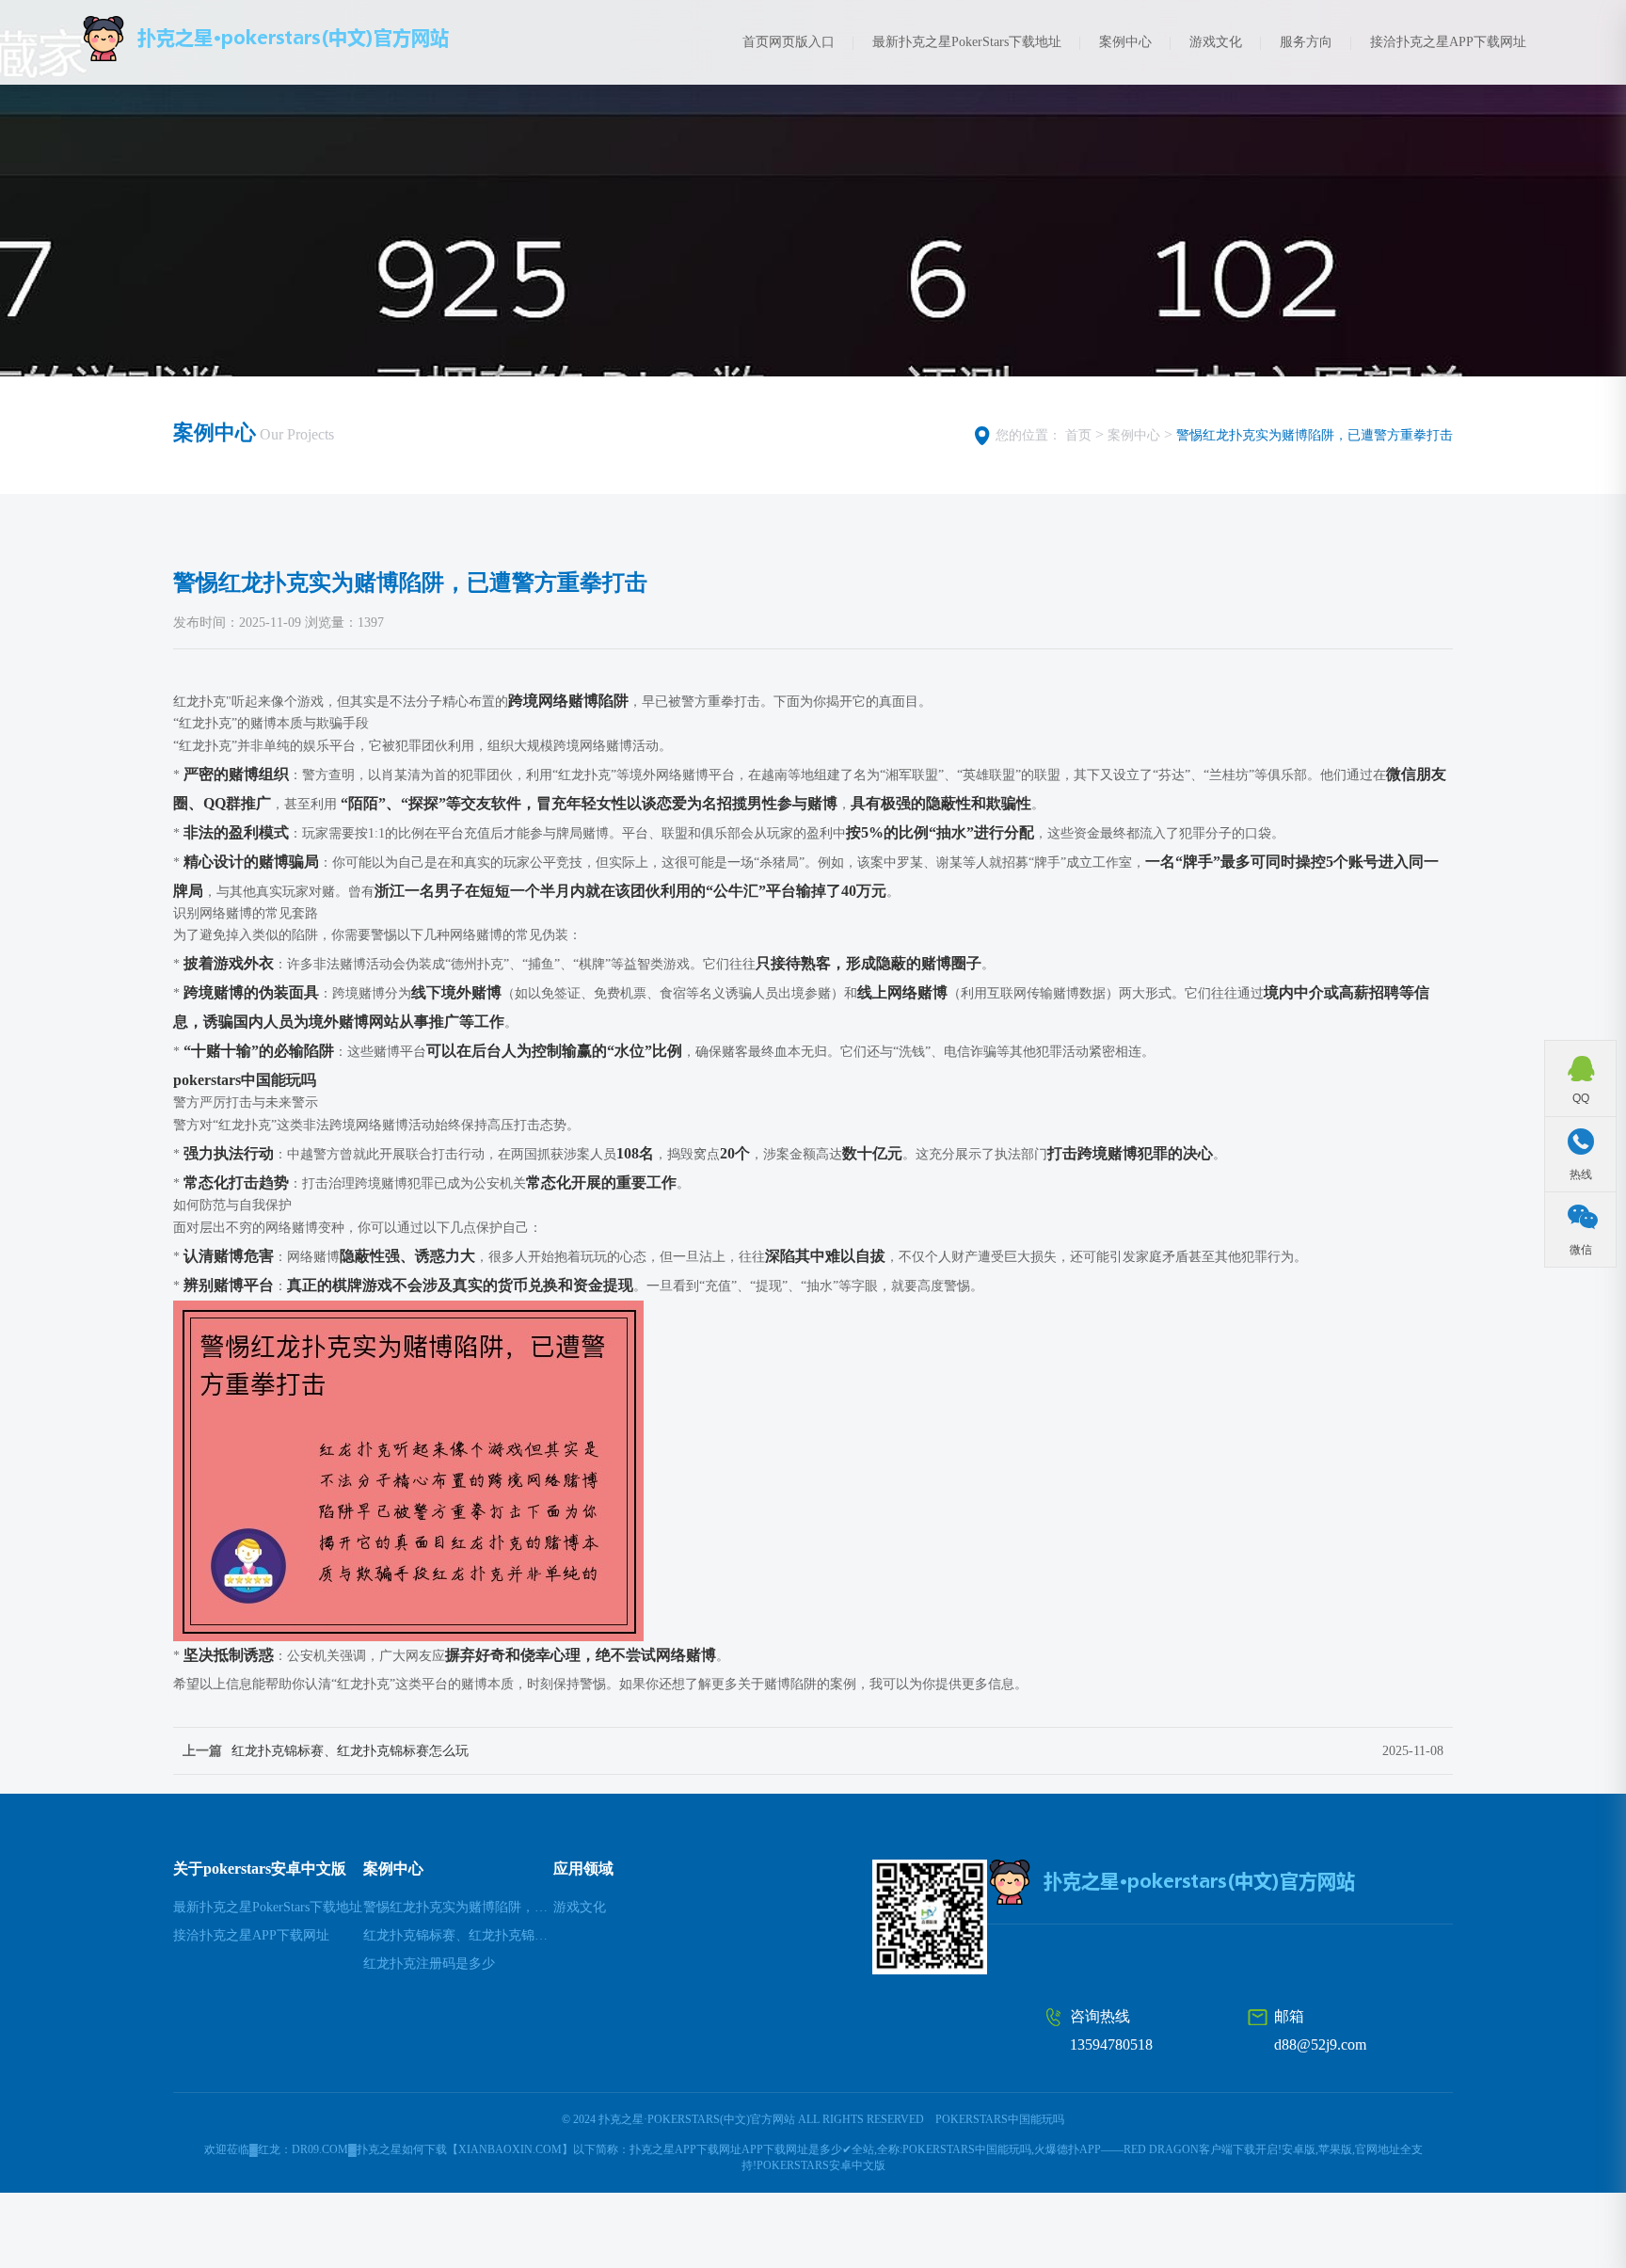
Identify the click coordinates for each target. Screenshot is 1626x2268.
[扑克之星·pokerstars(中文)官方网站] (314, 39)
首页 (1078, 435)
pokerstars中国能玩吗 (1000, 2119)
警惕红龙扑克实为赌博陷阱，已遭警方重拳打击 (1315, 435)
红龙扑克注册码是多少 (429, 1964)
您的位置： (1028, 435)
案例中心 (1125, 42)
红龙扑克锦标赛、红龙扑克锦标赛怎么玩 (350, 1751)
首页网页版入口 (789, 42)
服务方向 (1306, 42)
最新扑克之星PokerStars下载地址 (967, 42)
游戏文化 (1216, 42)
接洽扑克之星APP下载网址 (1448, 42)
